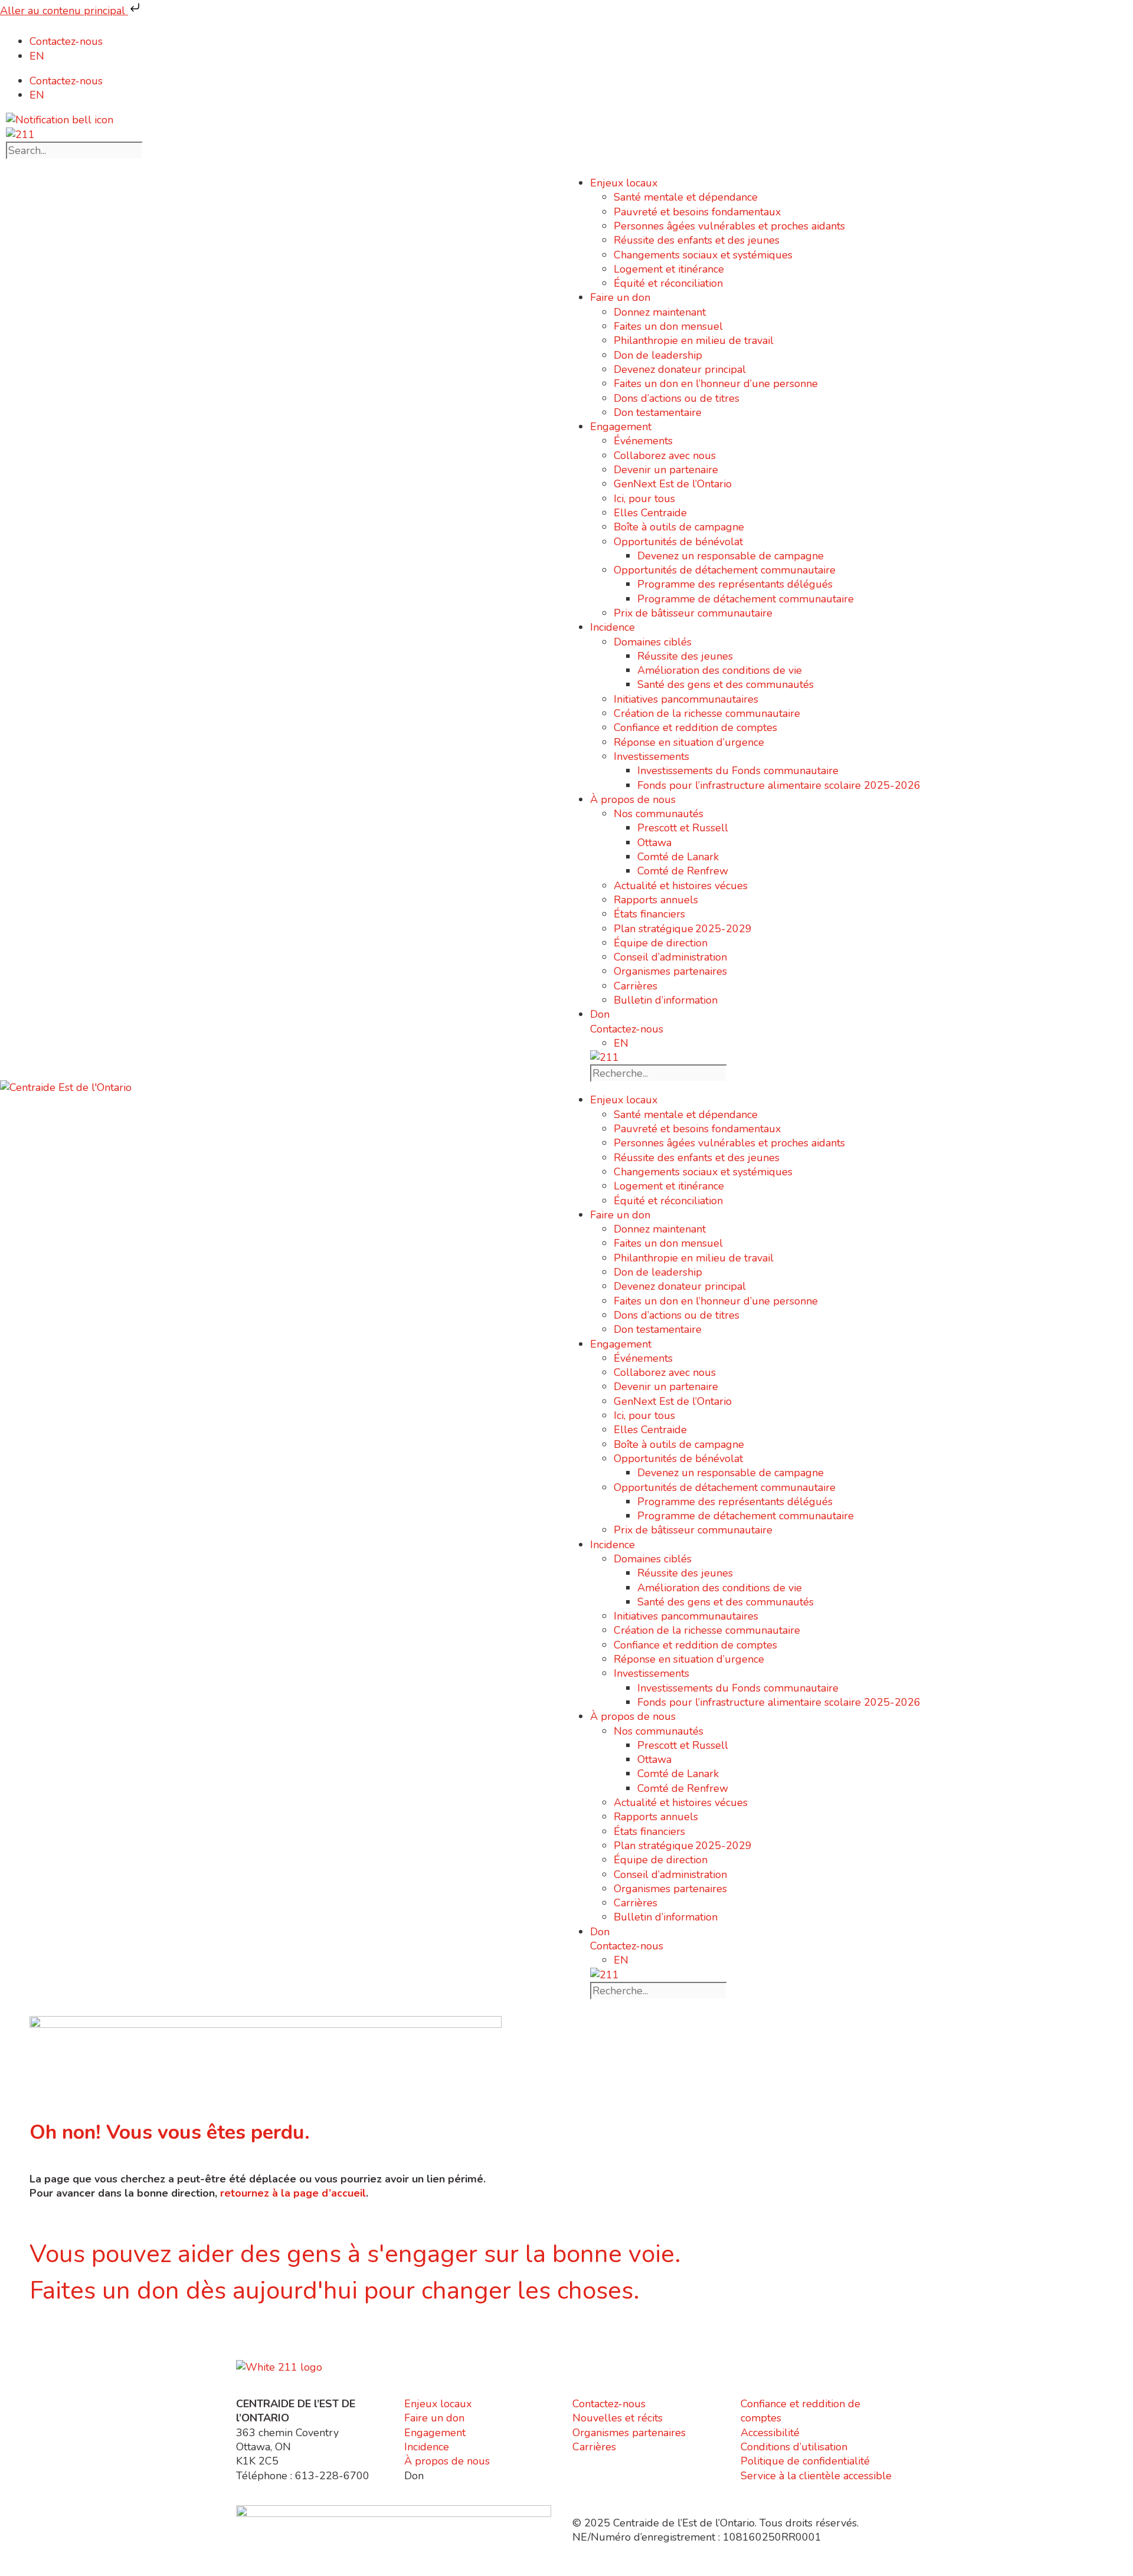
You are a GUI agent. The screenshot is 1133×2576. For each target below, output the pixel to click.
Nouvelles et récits (618, 2418)
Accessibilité (770, 2433)
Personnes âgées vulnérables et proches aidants (729, 226)
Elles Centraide (650, 513)
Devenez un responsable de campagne (731, 556)
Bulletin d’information (666, 1000)
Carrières (636, 986)
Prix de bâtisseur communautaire (693, 613)
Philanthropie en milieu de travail (694, 340)
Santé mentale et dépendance (686, 197)
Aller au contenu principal (64, 11)
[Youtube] (316, 2342)
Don (600, 1014)
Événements (643, 441)
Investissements (651, 756)
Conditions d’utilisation (794, 2447)
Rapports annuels (656, 900)
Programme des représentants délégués (735, 584)
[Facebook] (283, 2342)
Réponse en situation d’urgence (689, 742)
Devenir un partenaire (666, 470)
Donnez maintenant (660, 312)
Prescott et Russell (683, 828)
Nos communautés (659, 814)
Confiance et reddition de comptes (695, 727)
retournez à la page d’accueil (293, 2193)
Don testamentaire (658, 412)
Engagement (621, 427)
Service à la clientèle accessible (816, 2476)
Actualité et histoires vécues (681, 886)
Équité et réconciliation (668, 283)
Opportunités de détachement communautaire (725, 570)
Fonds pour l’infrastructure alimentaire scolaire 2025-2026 (779, 785)
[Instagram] (251, 2342)
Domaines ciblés (653, 642)
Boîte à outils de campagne (679, 527)
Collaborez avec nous (665, 455)
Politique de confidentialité (805, 2461)
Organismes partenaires (670, 971)
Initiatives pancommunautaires (686, 699)
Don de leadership (658, 355)
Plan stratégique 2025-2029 (683, 929)
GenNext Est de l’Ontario (673, 484)
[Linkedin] (348, 2342)
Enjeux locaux (624, 183)
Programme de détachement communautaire (746, 599)
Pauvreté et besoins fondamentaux (697, 212)
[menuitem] (37, 56)
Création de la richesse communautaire (707, 713)
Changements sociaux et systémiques (703, 255)
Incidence (613, 627)
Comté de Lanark (678, 857)
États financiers (649, 914)
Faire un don (620, 297)
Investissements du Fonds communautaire (738, 771)
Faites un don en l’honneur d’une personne (716, 384)
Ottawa (654, 843)
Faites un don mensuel (668, 326)
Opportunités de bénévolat (678, 542)
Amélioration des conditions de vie (720, 670)
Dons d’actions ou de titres (677, 398)
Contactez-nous (66, 41)
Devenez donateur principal (680, 369)
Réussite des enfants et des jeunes (697, 240)
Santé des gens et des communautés (726, 684)
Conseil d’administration (670, 957)
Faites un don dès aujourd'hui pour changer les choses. (334, 2291)
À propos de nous (633, 799)
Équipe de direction (661, 943)
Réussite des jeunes (685, 656)
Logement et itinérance (669, 269)
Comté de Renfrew (683, 871)
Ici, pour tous (644, 499)
